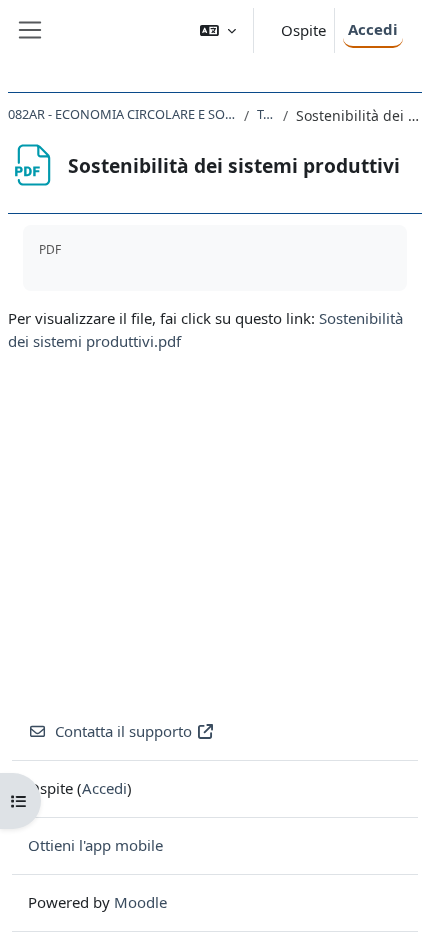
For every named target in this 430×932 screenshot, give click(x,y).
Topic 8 (266, 114)
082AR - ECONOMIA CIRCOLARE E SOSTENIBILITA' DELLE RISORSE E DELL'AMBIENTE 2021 (122, 114)
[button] (218, 30)
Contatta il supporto (123, 731)
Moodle (140, 902)
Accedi (373, 29)
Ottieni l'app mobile (95, 845)
